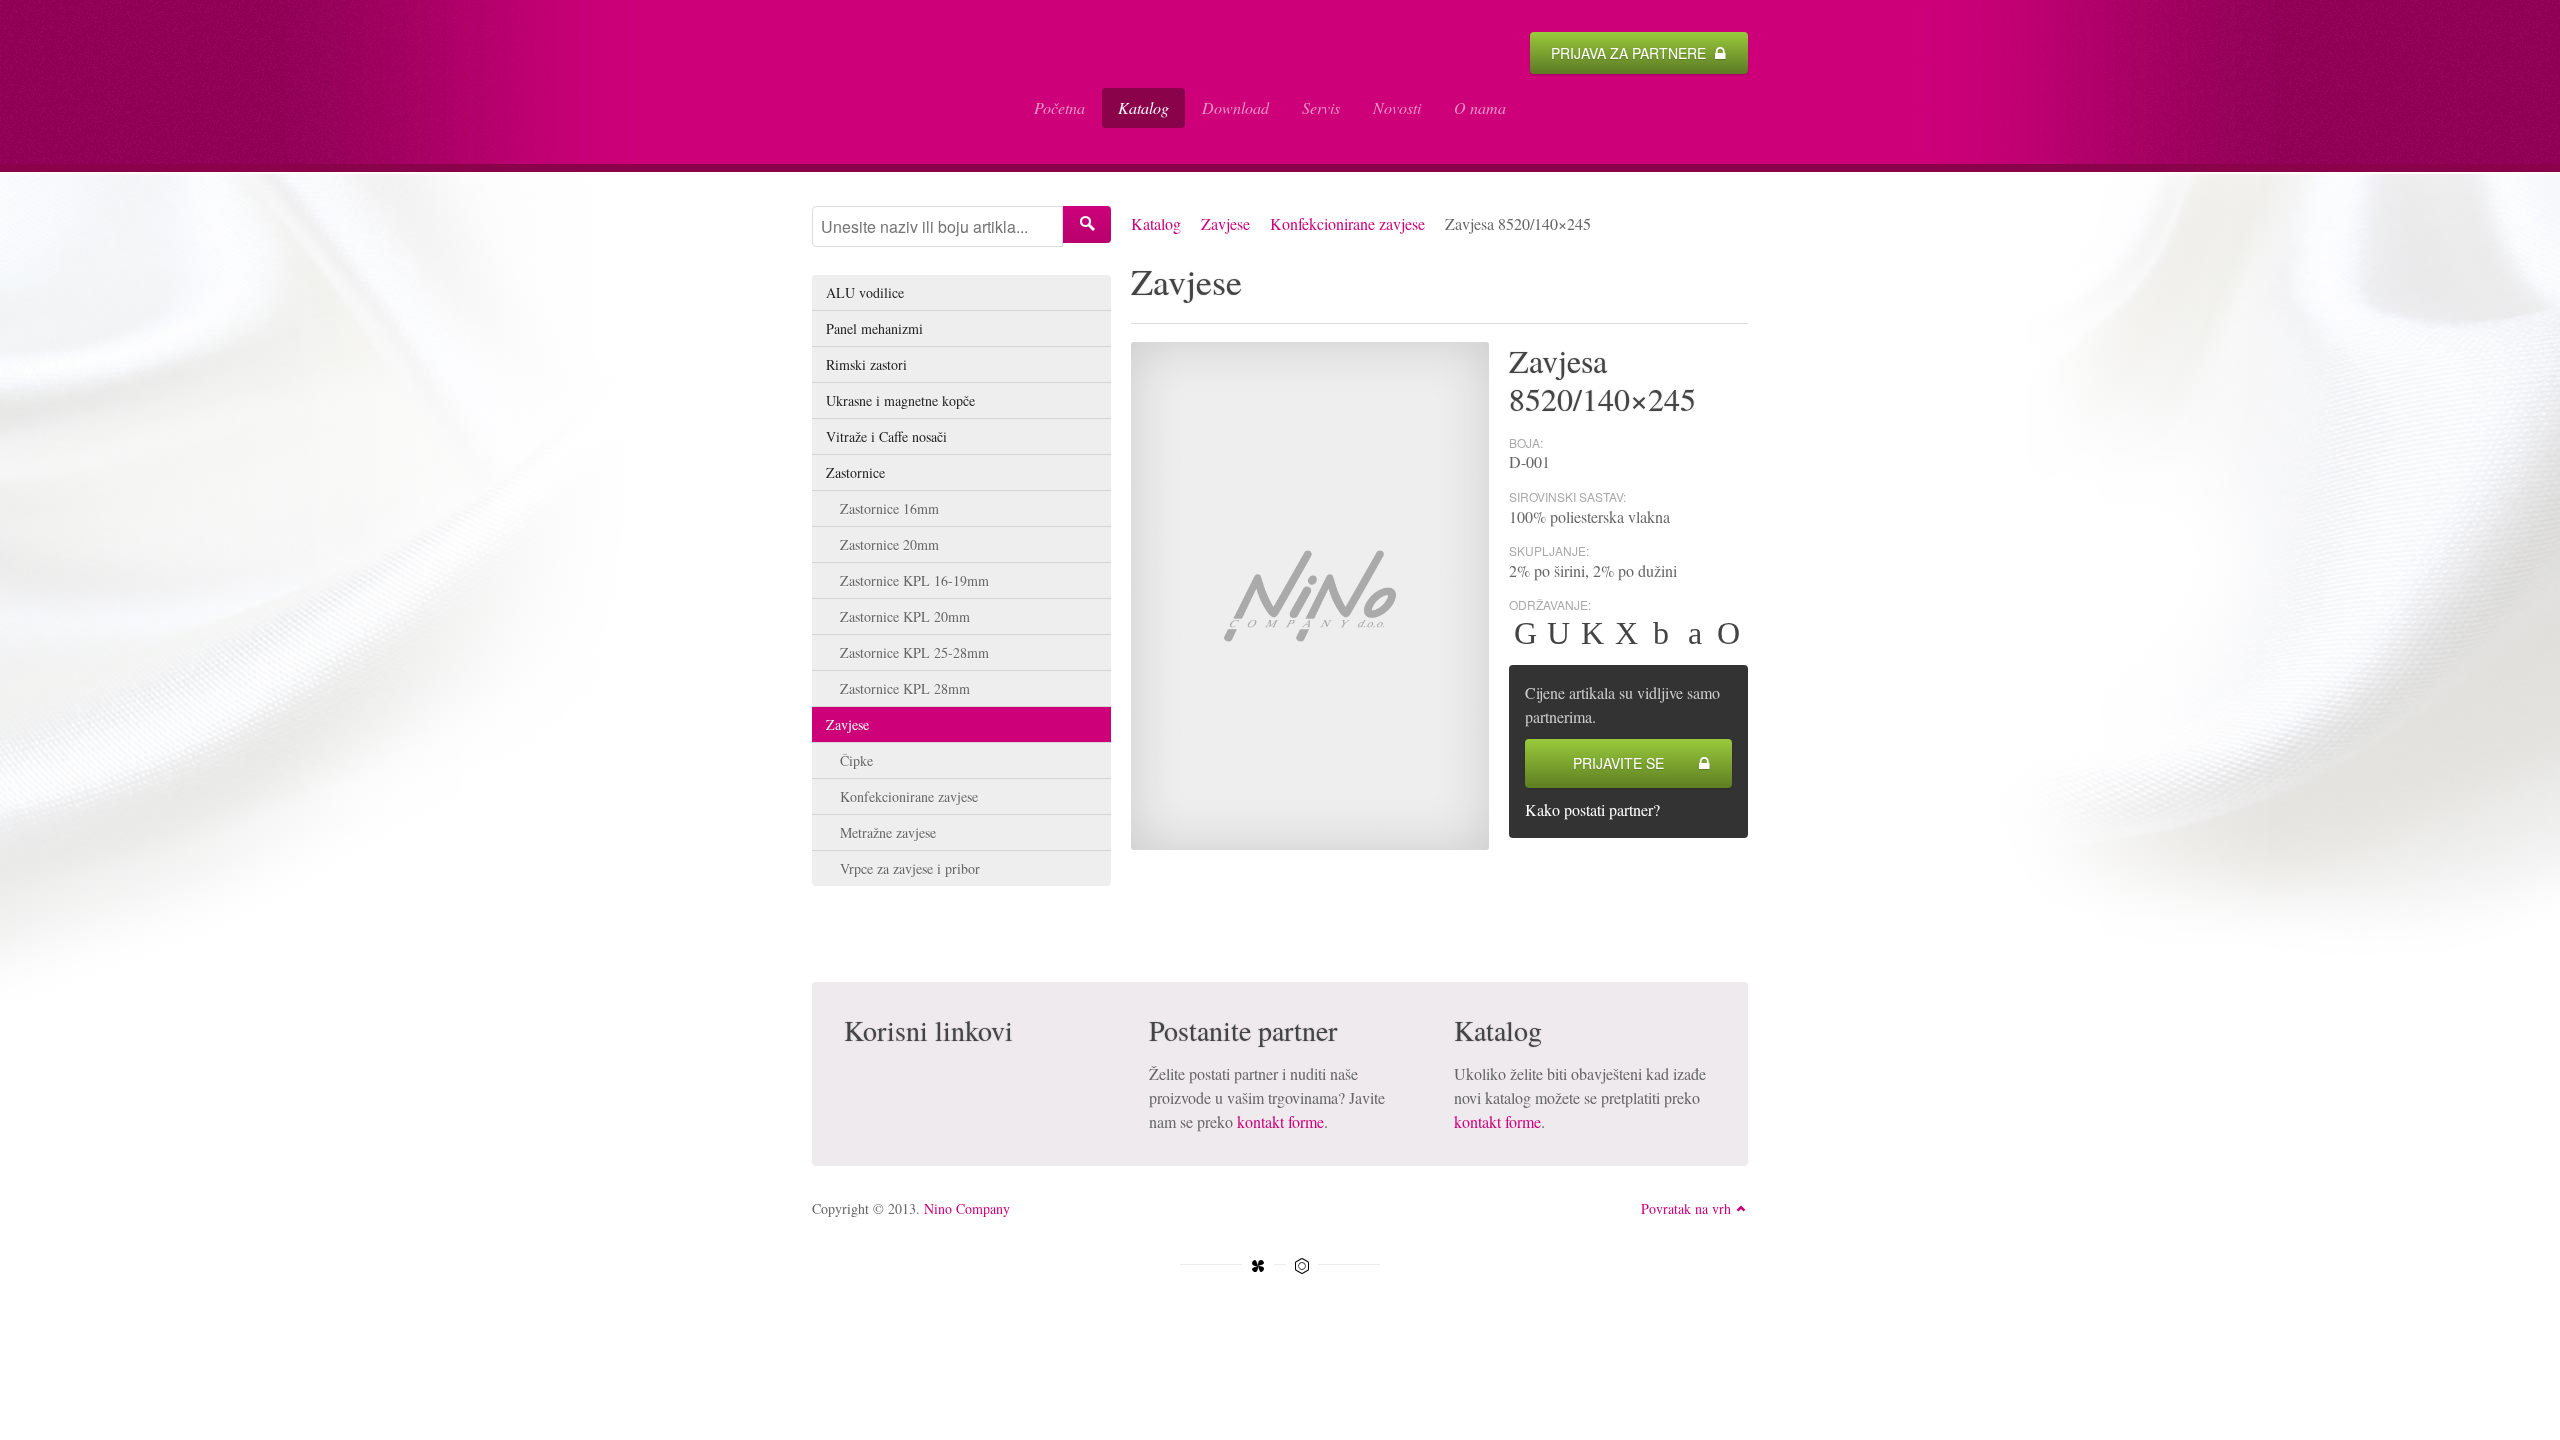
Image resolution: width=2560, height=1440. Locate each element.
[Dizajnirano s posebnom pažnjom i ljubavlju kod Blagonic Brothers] (1258, 1266)
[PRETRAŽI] (1087, 224)
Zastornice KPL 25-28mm (914, 652)
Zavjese (1225, 223)
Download (1235, 107)
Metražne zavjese (888, 832)
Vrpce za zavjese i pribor (910, 868)
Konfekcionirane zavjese (1347, 223)
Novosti (1397, 107)
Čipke (856, 760)
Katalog (1143, 107)
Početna (1059, 107)
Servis (1321, 107)
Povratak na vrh (1686, 1208)
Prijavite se (1618, 763)
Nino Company (967, 1208)
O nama (1480, 107)
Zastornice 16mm (889, 508)
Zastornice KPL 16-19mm (914, 580)
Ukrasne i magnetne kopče (900, 400)
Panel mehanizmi (874, 328)
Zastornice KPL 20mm (905, 616)
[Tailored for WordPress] (1302, 1266)
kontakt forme (1280, 1121)
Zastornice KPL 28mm (905, 688)
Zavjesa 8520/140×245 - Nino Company (907, 82)
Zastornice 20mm (889, 544)
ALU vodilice (865, 292)
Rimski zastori (866, 364)
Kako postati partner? (1592, 809)
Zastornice (855, 472)
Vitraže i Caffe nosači (886, 436)
